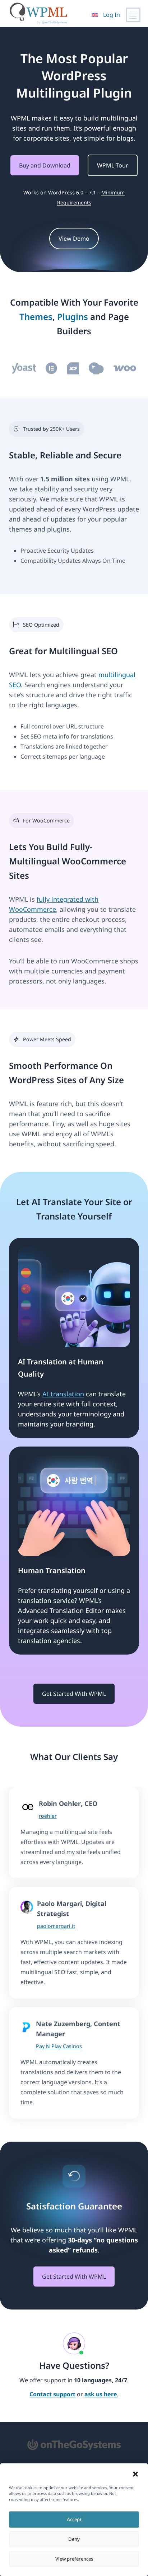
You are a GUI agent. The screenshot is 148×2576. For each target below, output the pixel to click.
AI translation (63, 1394)
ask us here (101, 2394)
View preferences (74, 2559)
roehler (48, 1816)
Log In (112, 15)
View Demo (74, 239)
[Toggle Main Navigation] (133, 15)
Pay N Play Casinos (59, 2046)
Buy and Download (45, 165)
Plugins (73, 317)
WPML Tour (113, 165)
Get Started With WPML (74, 1694)
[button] (135, 2474)
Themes (36, 317)
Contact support (52, 2394)
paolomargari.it (56, 1926)
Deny (74, 2539)
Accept (74, 2519)
